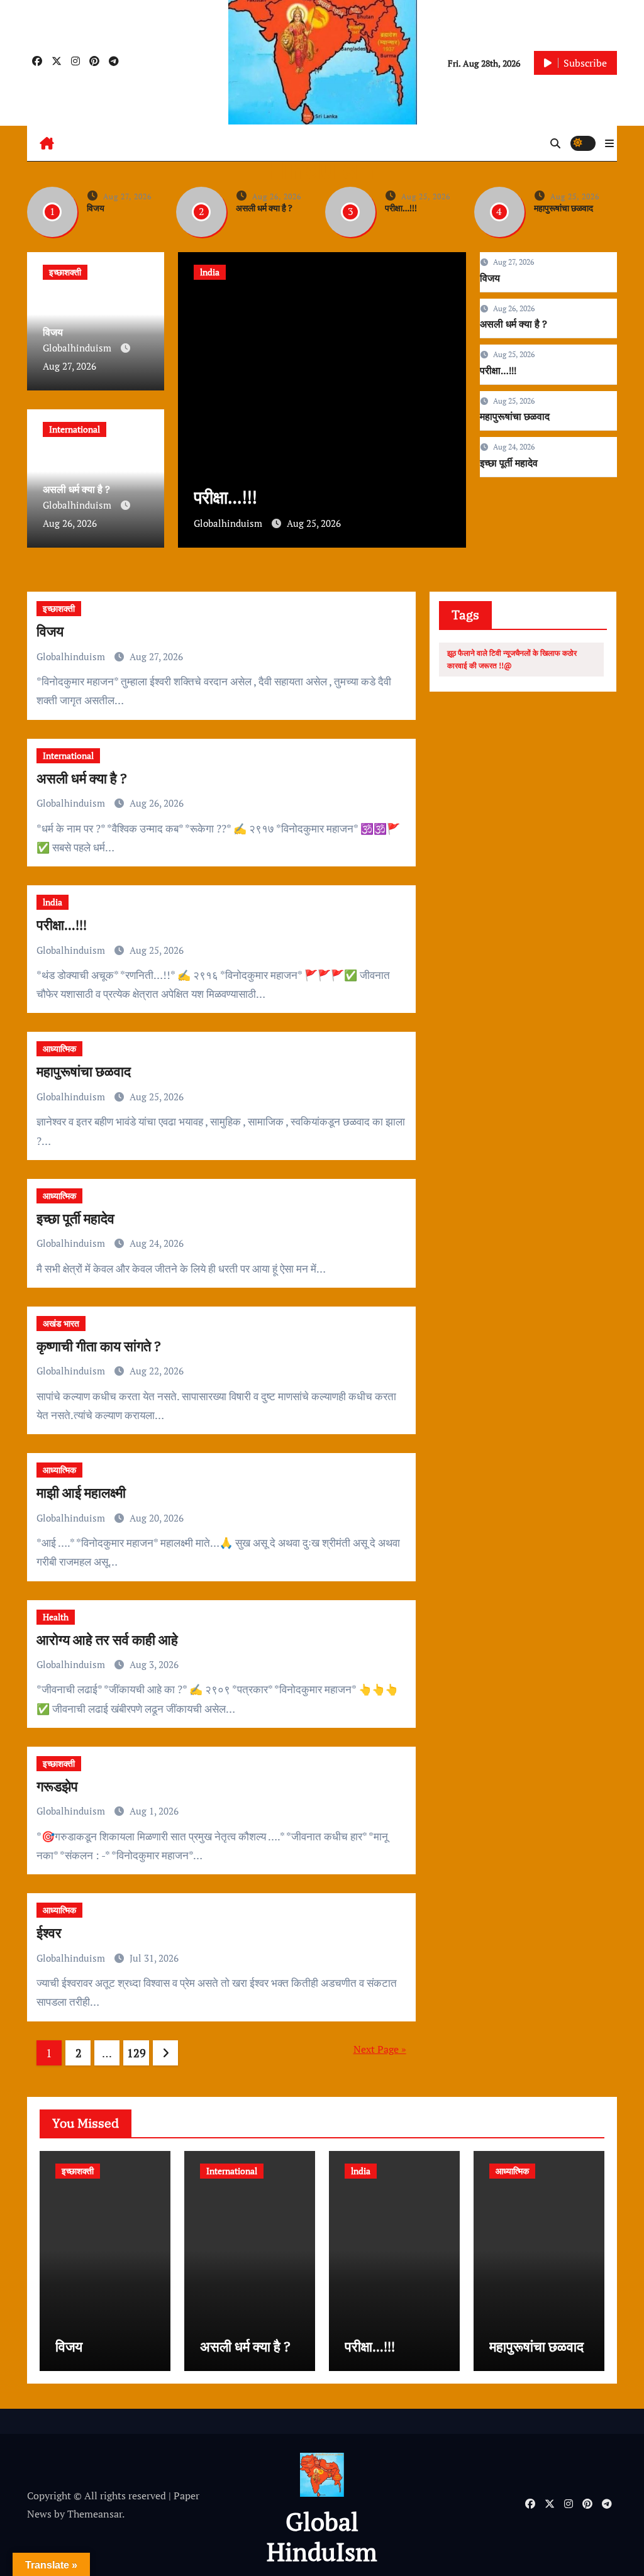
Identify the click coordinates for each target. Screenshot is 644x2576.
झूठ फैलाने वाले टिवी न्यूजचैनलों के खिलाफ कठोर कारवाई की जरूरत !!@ (512, 659)
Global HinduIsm (322, 2536)
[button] (609, 143)
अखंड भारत (61, 1323)
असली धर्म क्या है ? (264, 208)
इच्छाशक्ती (65, 272)
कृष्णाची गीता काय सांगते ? (99, 1346)
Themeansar (95, 2514)
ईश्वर (49, 1932)
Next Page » (380, 2049)
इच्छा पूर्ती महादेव (509, 463)
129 (136, 2053)
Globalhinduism (78, 348)
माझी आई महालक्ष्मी (81, 1492)
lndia (210, 272)
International (75, 429)
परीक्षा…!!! (401, 208)
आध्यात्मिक (59, 1048)
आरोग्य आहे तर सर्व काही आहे (107, 1639)
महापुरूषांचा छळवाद (563, 208)
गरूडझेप (57, 1786)
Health (56, 1617)
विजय (96, 208)
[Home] (47, 143)
